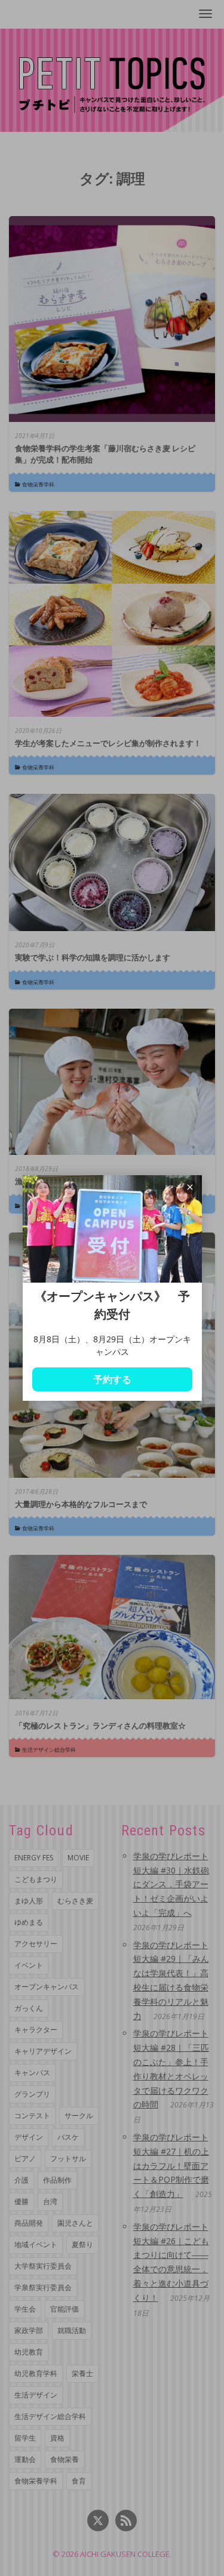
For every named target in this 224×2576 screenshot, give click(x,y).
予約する (112, 1379)
